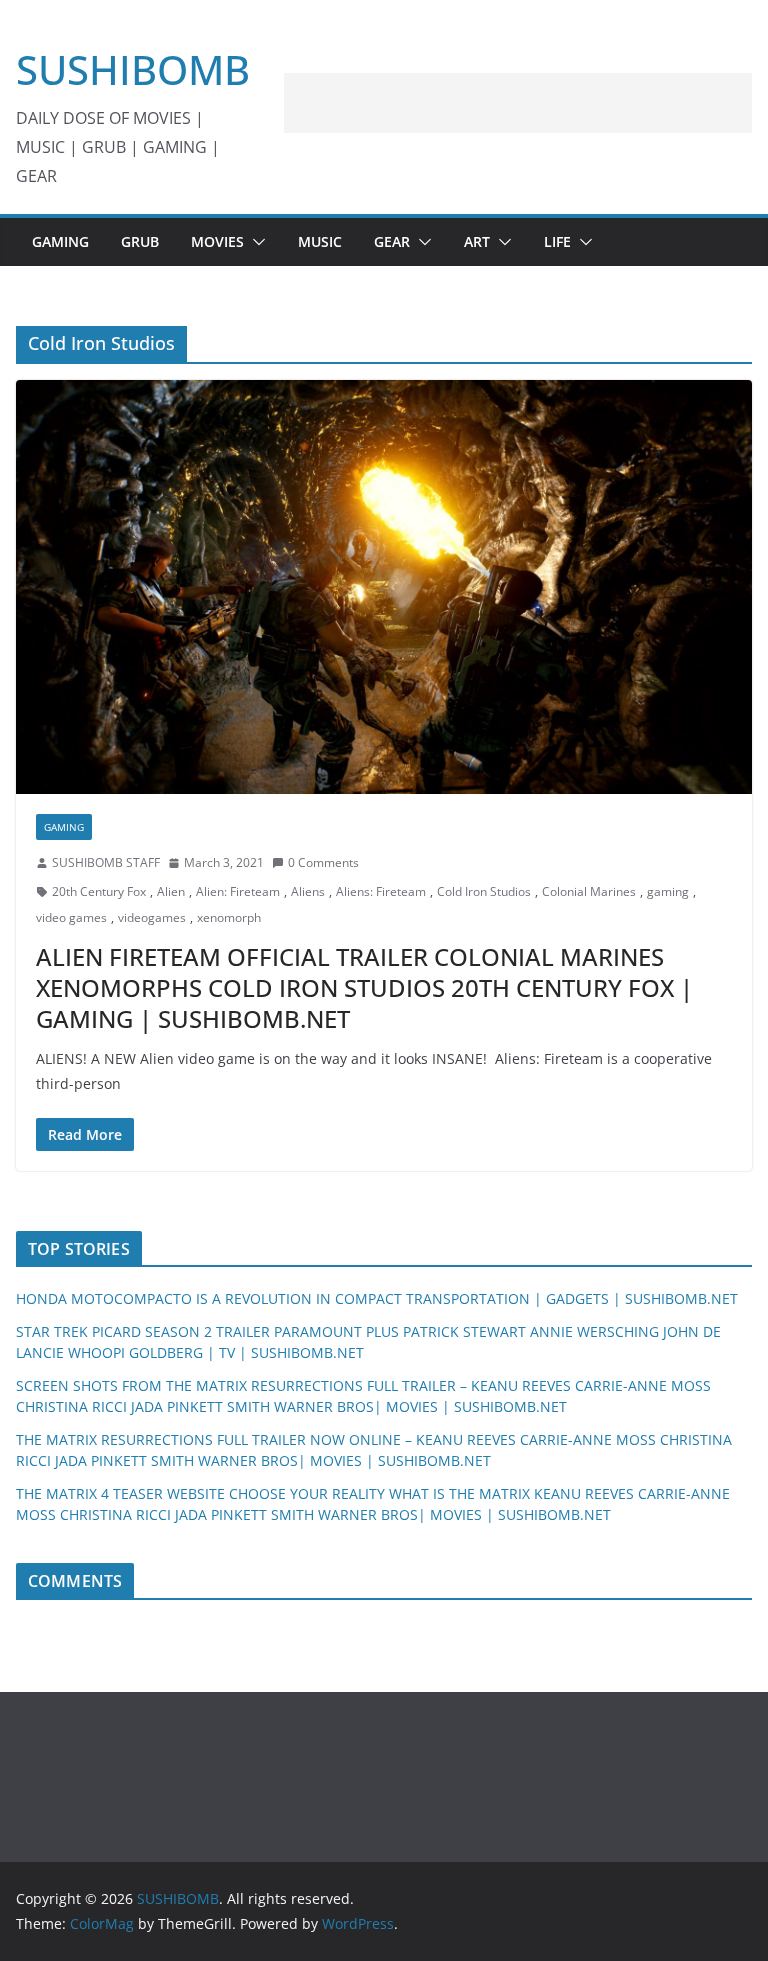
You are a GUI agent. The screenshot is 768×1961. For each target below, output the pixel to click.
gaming (668, 891)
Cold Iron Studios (484, 891)
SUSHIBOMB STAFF (106, 862)
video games (71, 917)
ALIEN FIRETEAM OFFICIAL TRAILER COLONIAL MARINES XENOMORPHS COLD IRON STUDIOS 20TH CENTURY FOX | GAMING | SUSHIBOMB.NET (364, 987)
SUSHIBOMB (133, 69)
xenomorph (229, 917)
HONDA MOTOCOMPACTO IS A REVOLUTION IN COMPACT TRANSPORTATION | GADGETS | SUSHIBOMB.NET (377, 1298)
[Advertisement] (518, 103)
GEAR (392, 241)
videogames (152, 917)
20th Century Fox (99, 891)
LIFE (557, 241)
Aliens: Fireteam (381, 891)
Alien (171, 891)
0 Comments (323, 862)
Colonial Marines (589, 891)
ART (477, 241)
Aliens (308, 891)
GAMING (60, 241)
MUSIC (320, 241)
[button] (255, 242)
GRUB (140, 241)
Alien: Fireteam (238, 891)
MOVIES (217, 241)
